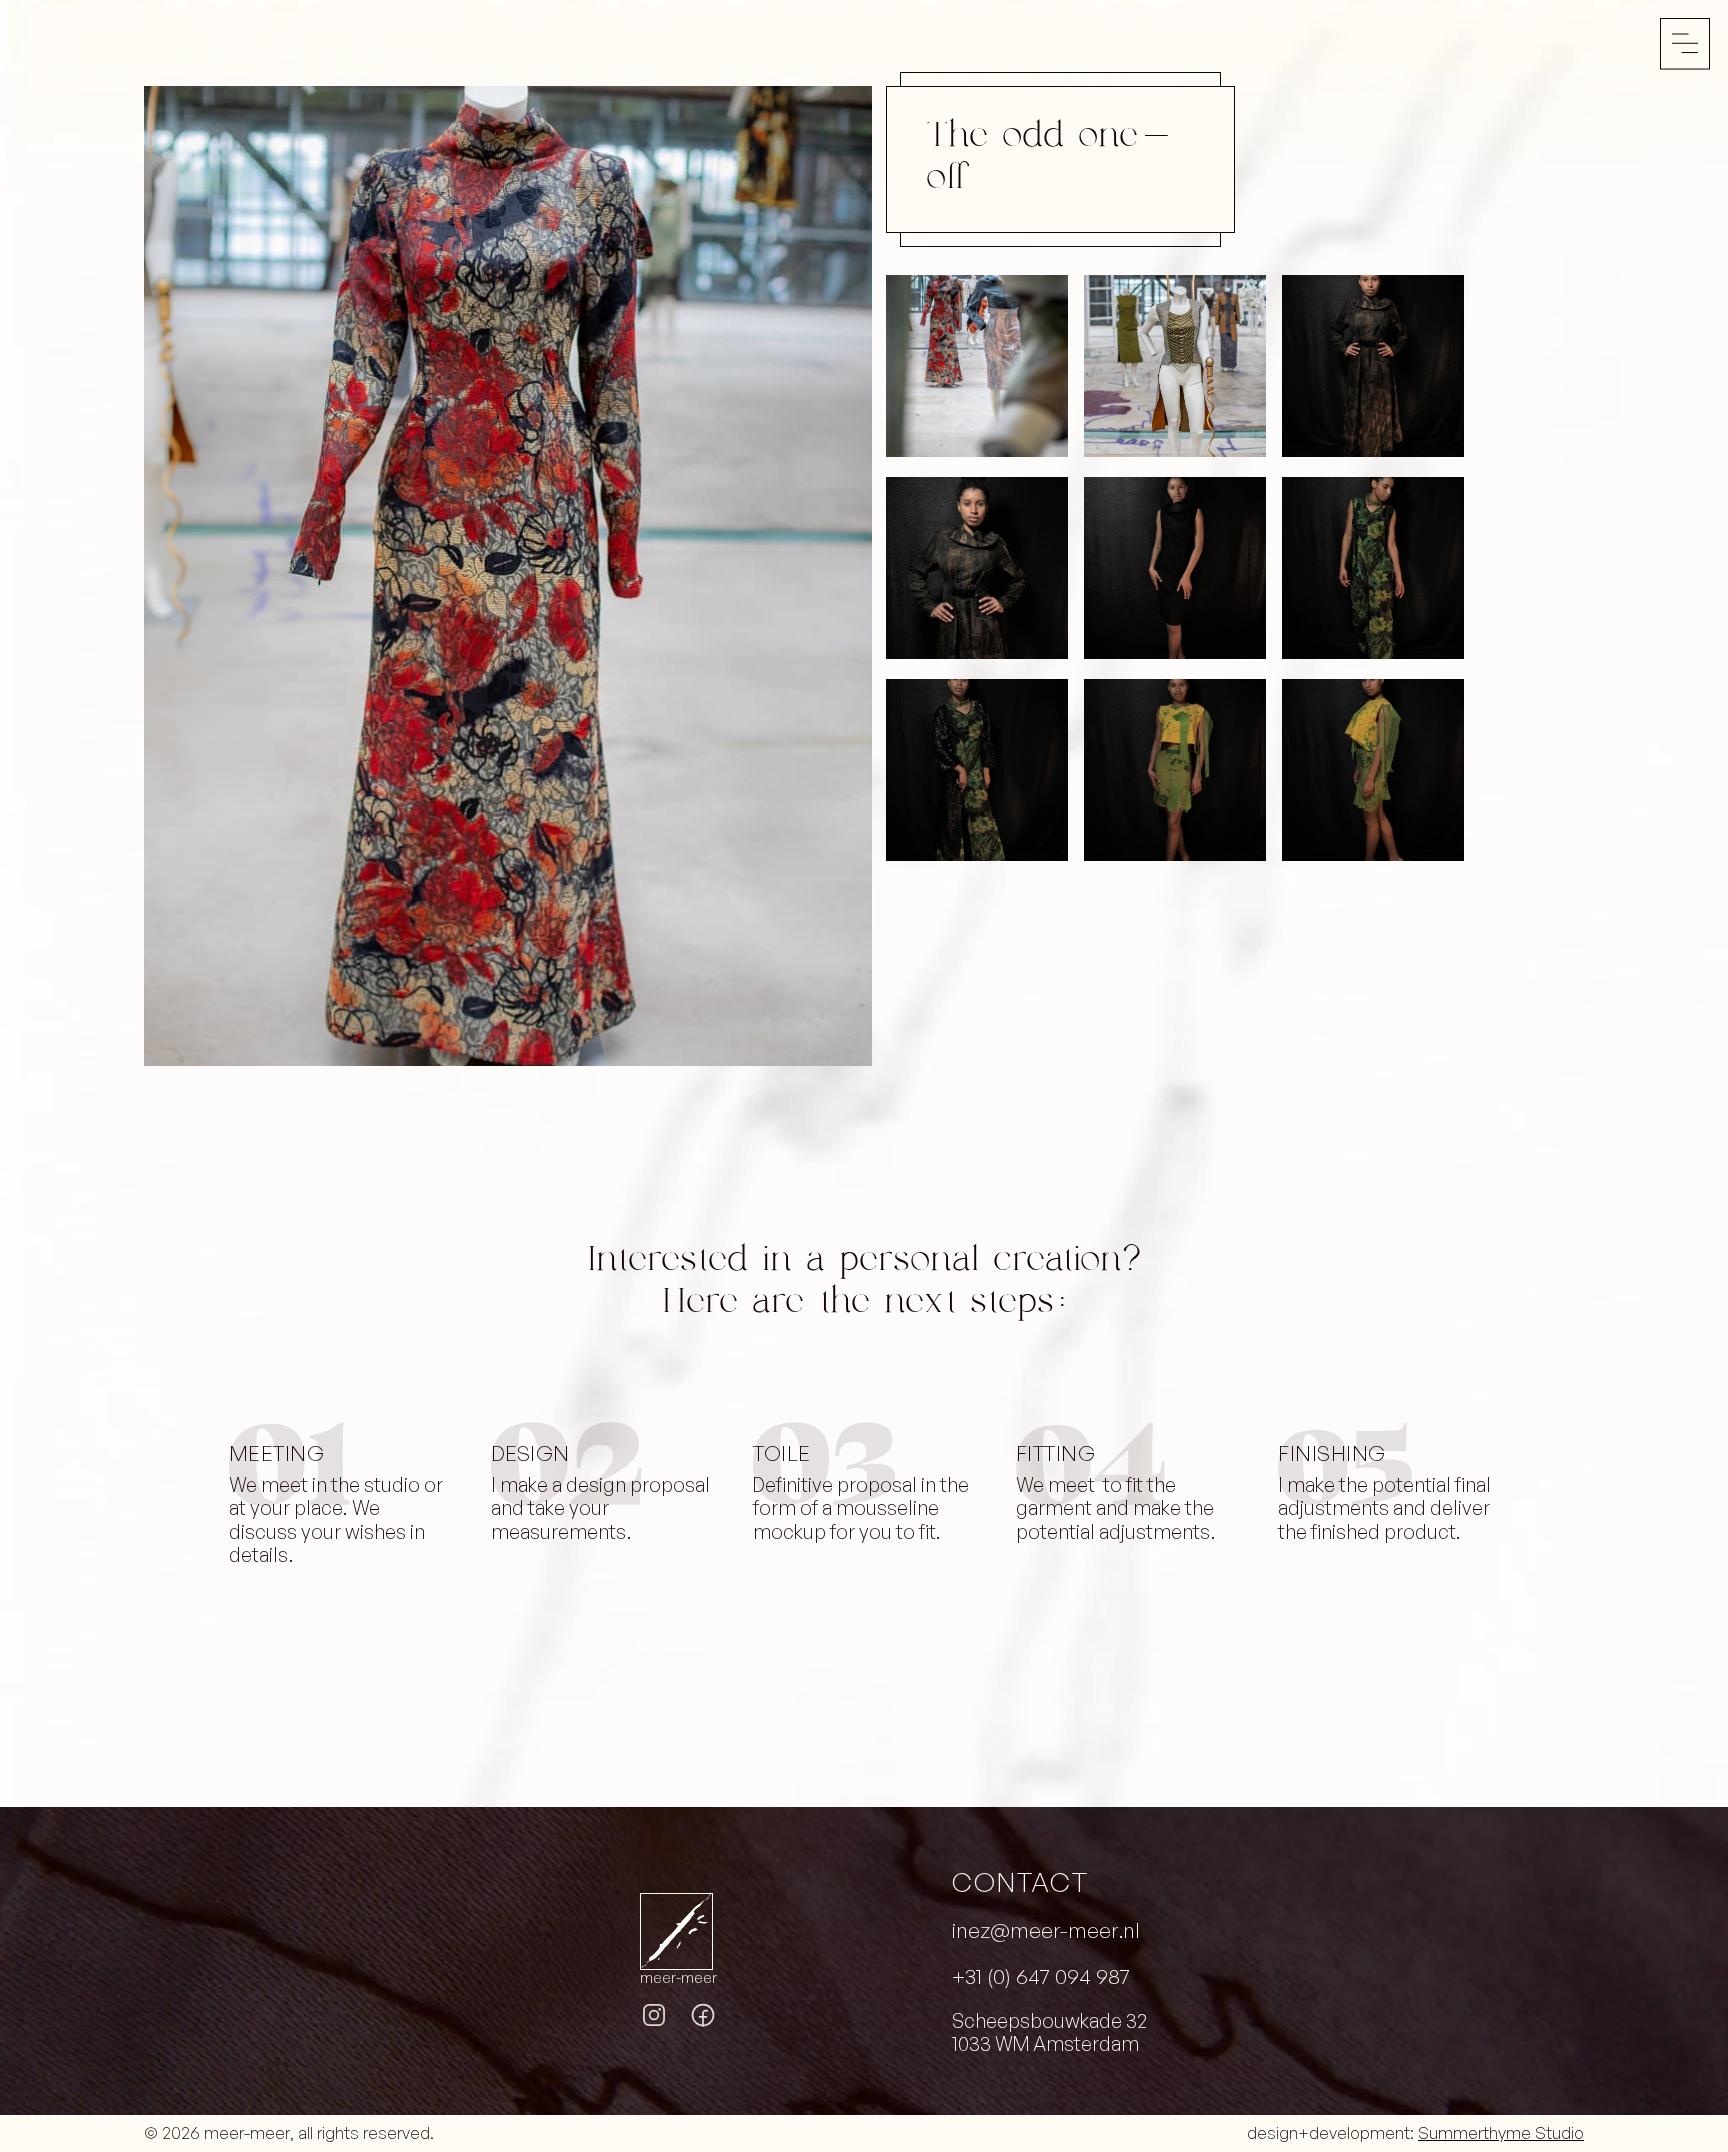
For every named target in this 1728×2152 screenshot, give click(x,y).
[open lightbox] (508, 576)
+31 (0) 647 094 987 (1041, 1976)
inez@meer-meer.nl (1046, 1930)
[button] (1685, 44)
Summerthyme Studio (1501, 2133)
